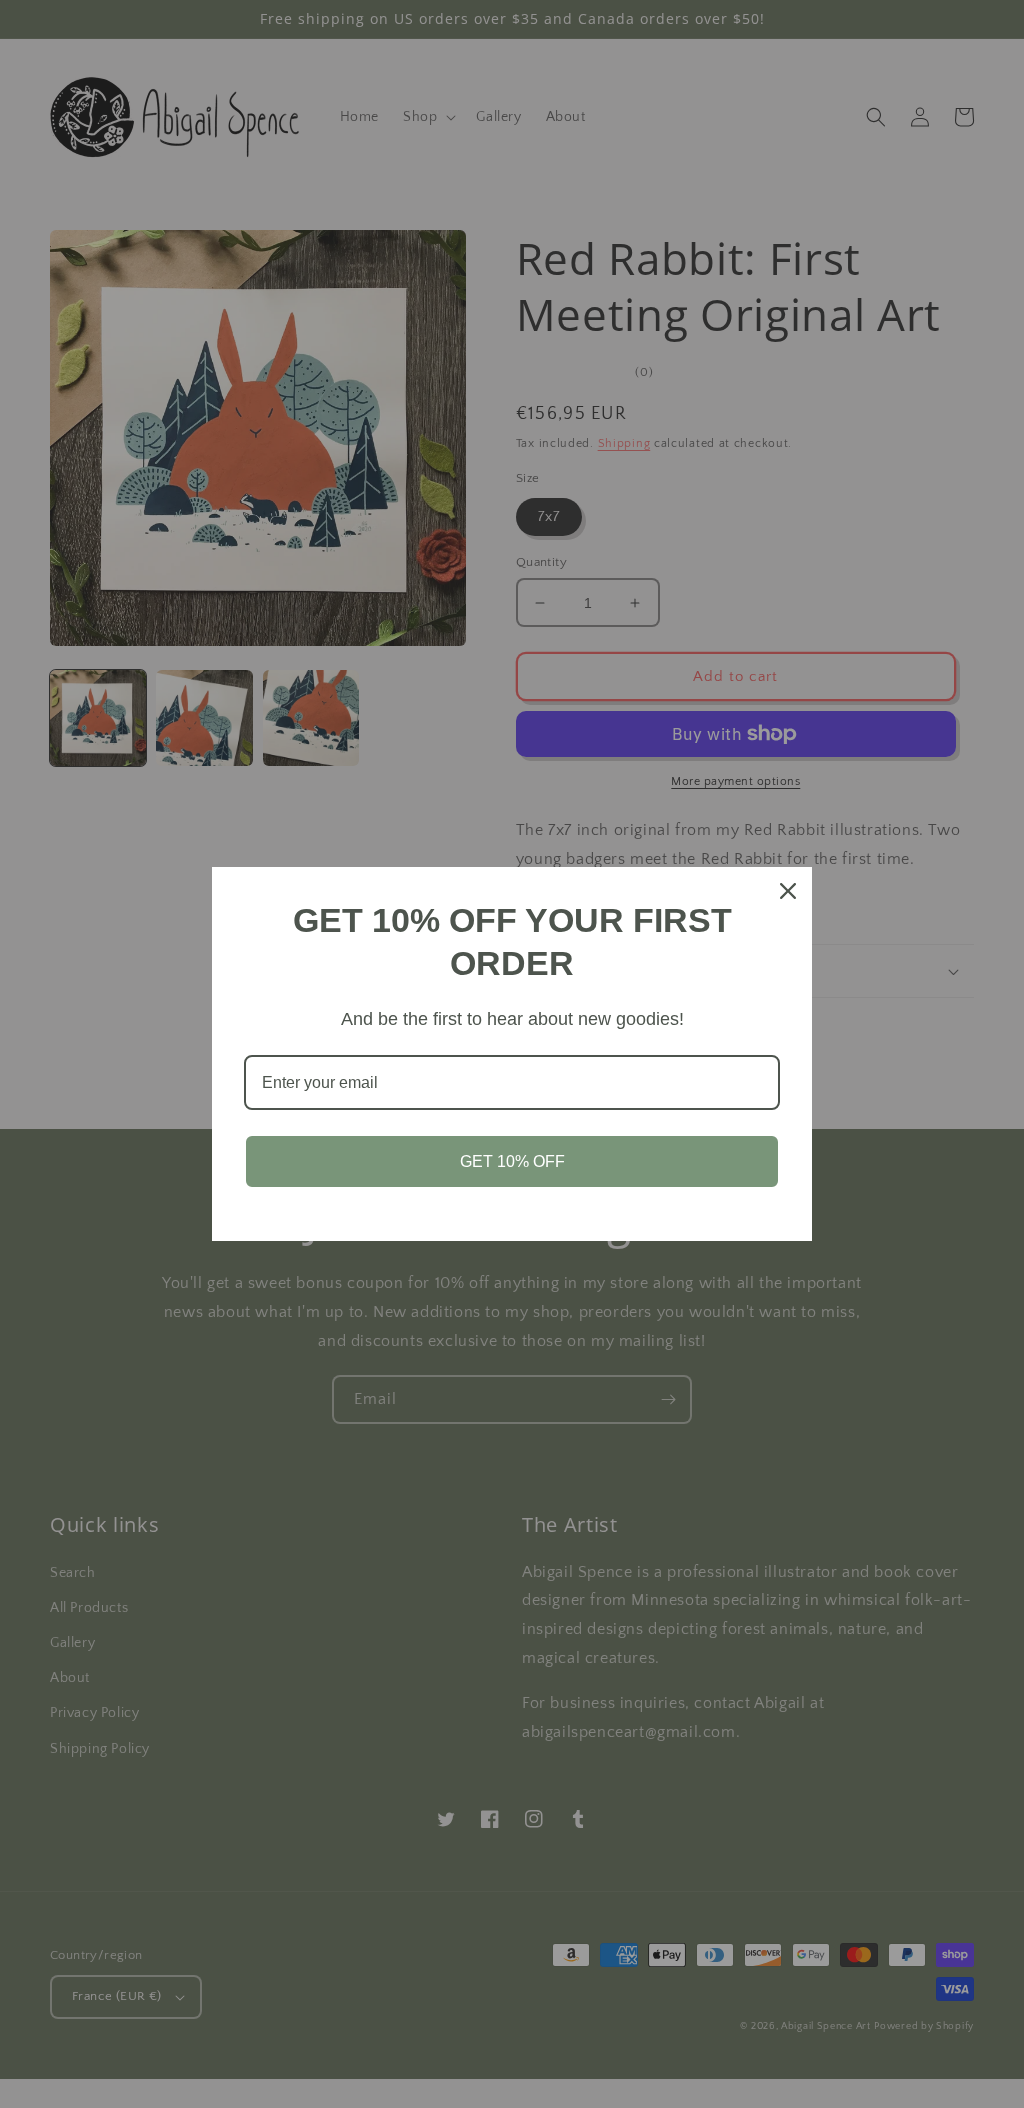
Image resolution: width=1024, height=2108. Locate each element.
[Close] (788, 891)
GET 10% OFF (512, 1161)
